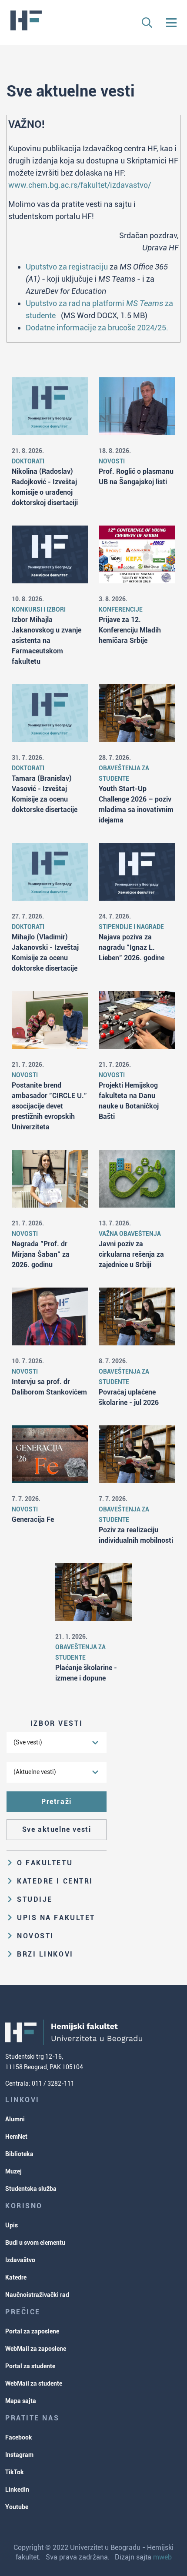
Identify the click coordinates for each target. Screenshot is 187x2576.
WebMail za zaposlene (36, 2349)
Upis (12, 2225)
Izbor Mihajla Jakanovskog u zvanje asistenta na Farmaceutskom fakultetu (47, 641)
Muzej (13, 2171)
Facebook (19, 2437)
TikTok (15, 2472)
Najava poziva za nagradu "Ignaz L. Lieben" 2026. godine (132, 947)
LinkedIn (17, 2489)
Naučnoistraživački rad (37, 2295)
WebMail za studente (34, 2383)
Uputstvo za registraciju (67, 267)
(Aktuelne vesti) (35, 1772)
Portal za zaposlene (32, 2331)
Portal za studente (30, 2366)
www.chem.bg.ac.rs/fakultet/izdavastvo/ (80, 185)
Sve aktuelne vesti (57, 1829)
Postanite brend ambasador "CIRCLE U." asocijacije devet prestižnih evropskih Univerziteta (49, 1106)
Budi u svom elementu (35, 2243)
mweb (162, 2557)
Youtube (17, 2507)
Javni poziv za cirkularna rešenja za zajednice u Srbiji (131, 1254)
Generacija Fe (33, 1519)
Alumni (15, 2119)
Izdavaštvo (20, 2260)
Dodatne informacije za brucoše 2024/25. (97, 328)
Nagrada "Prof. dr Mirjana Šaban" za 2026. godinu (41, 1254)
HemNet (16, 2137)
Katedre (16, 2277)
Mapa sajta (21, 2401)
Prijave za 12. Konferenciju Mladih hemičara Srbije (130, 630)
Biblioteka (19, 2154)
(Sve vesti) (28, 1742)
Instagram (19, 2455)
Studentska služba (31, 2189)
